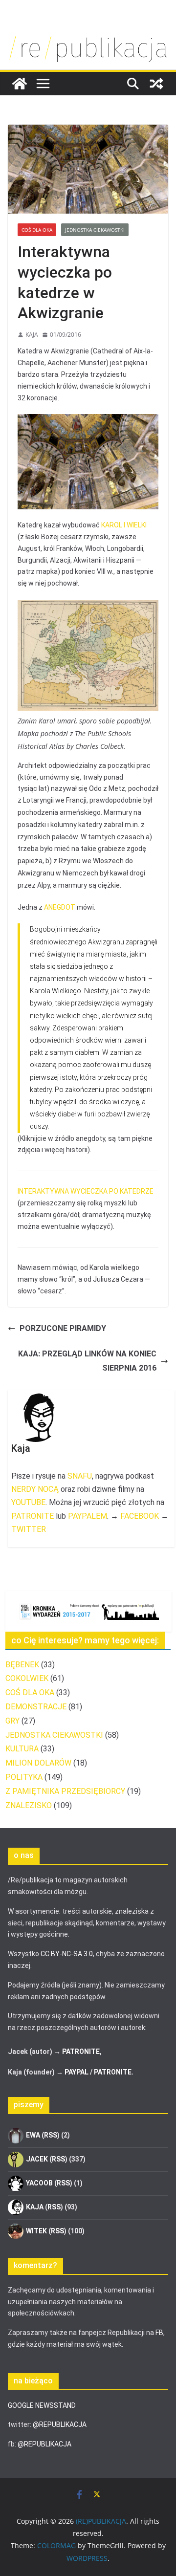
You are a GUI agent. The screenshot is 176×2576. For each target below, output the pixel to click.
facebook (140, 1516)
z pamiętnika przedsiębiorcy (65, 1791)
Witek (36, 2231)
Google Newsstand (42, 2405)
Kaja (32, 335)
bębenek (22, 1665)
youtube (28, 1502)
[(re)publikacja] (88, 35)
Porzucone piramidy (63, 1328)
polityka (24, 1777)
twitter (29, 1529)
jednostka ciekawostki (95, 230)
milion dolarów (38, 1763)
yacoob (39, 2183)
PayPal (77, 2072)
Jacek (37, 2159)
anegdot (60, 907)
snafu (80, 1476)
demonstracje (36, 1707)
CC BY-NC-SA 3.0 (67, 1954)
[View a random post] (156, 84)
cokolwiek (27, 1678)
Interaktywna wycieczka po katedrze (86, 1191)
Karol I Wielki (124, 525)
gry (12, 1721)
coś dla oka (37, 230)
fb (159, 2333)
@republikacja (60, 2424)
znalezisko (29, 1805)
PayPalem (88, 1516)
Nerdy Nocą (35, 1489)
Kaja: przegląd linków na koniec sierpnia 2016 (87, 1361)
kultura (22, 1749)
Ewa (33, 2135)
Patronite (33, 1516)
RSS (51, 2135)
